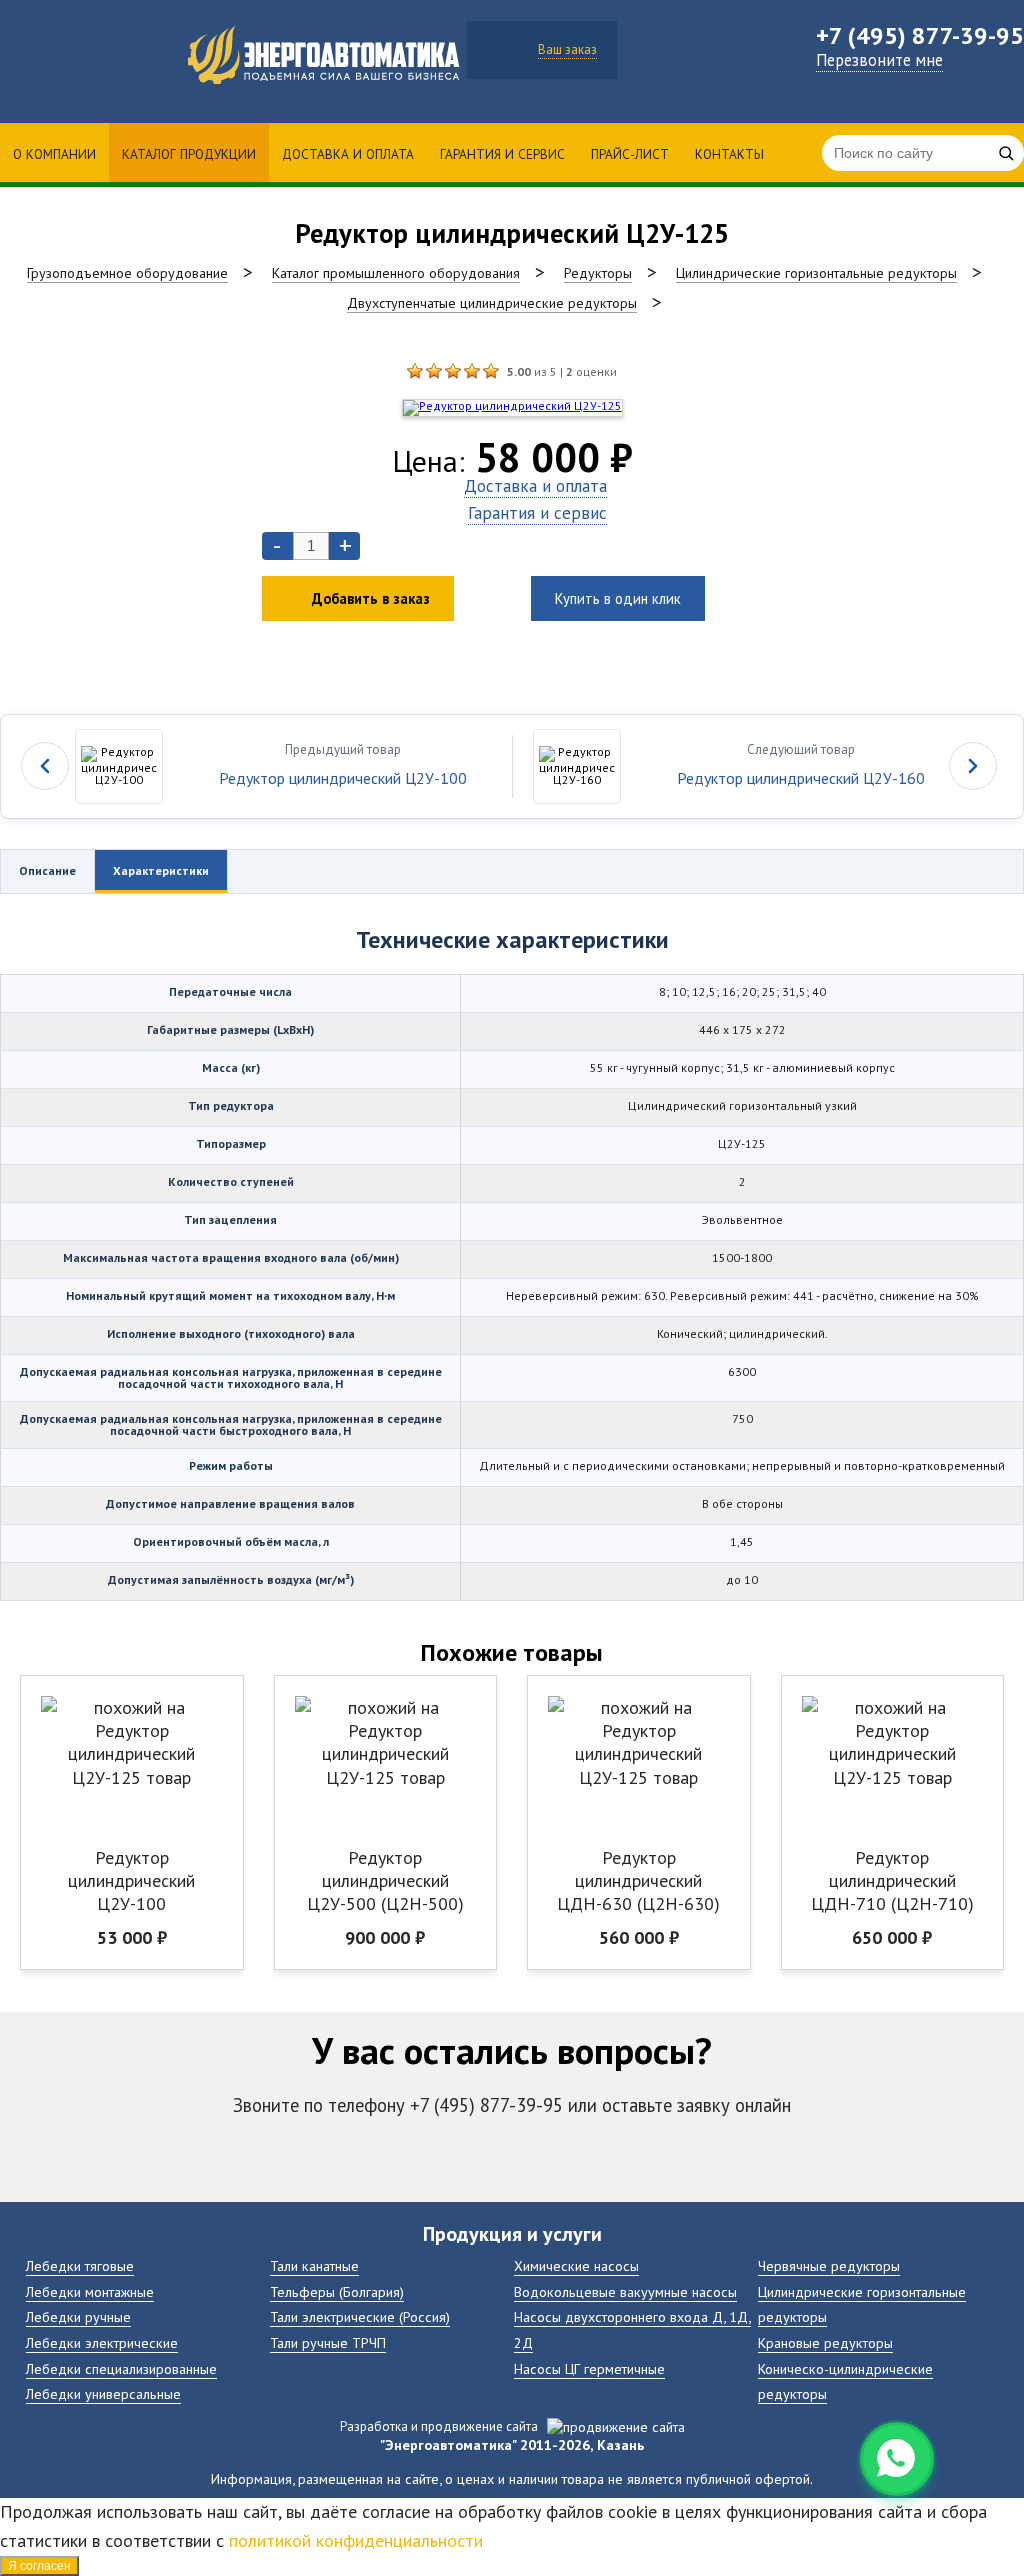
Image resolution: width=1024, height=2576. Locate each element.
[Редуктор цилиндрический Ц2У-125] (415, 371)
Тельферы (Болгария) (337, 2291)
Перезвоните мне (879, 60)
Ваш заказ (567, 49)
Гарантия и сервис (502, 154)
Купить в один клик (618, 598)
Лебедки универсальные (103, 2393)
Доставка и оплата (348, 154)
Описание (47, 870)
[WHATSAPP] (897, 2459)
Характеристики (161, 870)
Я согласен (39, 2566)
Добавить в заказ (371, 598)
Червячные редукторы (829, 2265)
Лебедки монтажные (90, 2291)
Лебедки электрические (102, 2342)
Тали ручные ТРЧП (328, 2342)
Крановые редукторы (825, 2342)
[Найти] (1006, 153)
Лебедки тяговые (80, 2265)
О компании (54, 154)
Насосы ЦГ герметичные (589, 2368)
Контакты (729, 154)
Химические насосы (576, 2265)
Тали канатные (314, 2265)
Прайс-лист (630, 154)
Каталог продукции (189, 154)
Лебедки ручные (78, 2316)
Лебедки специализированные (121, 2368)
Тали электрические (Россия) (360, 2316)
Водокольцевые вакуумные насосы (625, 2291)
